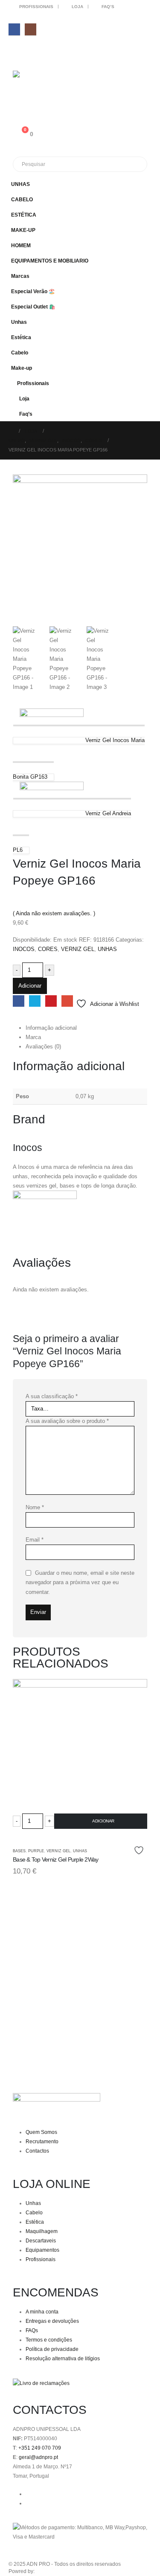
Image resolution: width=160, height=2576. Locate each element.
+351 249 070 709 (40, 2448)
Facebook (19, 1001)
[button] (143, 196)
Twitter (35, 1001)
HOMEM (21, 245)
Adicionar (30, 986)
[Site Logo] (36, 77)
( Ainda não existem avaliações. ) (54, 913)
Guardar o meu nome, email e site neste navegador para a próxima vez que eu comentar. (80, 1582)
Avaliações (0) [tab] (43, 1047)
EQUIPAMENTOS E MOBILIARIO (50, 261)
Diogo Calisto (52, 2571)
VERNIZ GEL (78, 949)
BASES (19, 1851)
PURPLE (36, 1851)
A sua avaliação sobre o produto (67, 1421)
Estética (21, 337)
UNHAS (20, 184)
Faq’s (108, 7)
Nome (35, 1507)
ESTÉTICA (24, 215)
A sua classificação (52, 1396)
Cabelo (20, 353)
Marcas (20, 276)
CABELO (22, 199)
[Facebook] (14, 29)
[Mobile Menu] (18, 51)
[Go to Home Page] (11, 431)
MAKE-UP (23, 230)
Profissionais (36, 7)
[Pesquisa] (110, 164)
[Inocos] (45, 1222)
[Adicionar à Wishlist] (140, 1850)
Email (67, 1001)
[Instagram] (31, 29)
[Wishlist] (16, 115)
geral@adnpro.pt (38, 2457)
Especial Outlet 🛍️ (33, 307)
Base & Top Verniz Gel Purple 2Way (55, 1859)
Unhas (19, 322)
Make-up (22, 368)
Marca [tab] (33, 1037)
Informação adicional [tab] (51, 1028)
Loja (77, 7)
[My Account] (16, 97)
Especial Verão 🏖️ (33, 291)
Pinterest (51, 1001)
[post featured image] (80, 1756)
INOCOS (24, 949)
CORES (48, 949)
